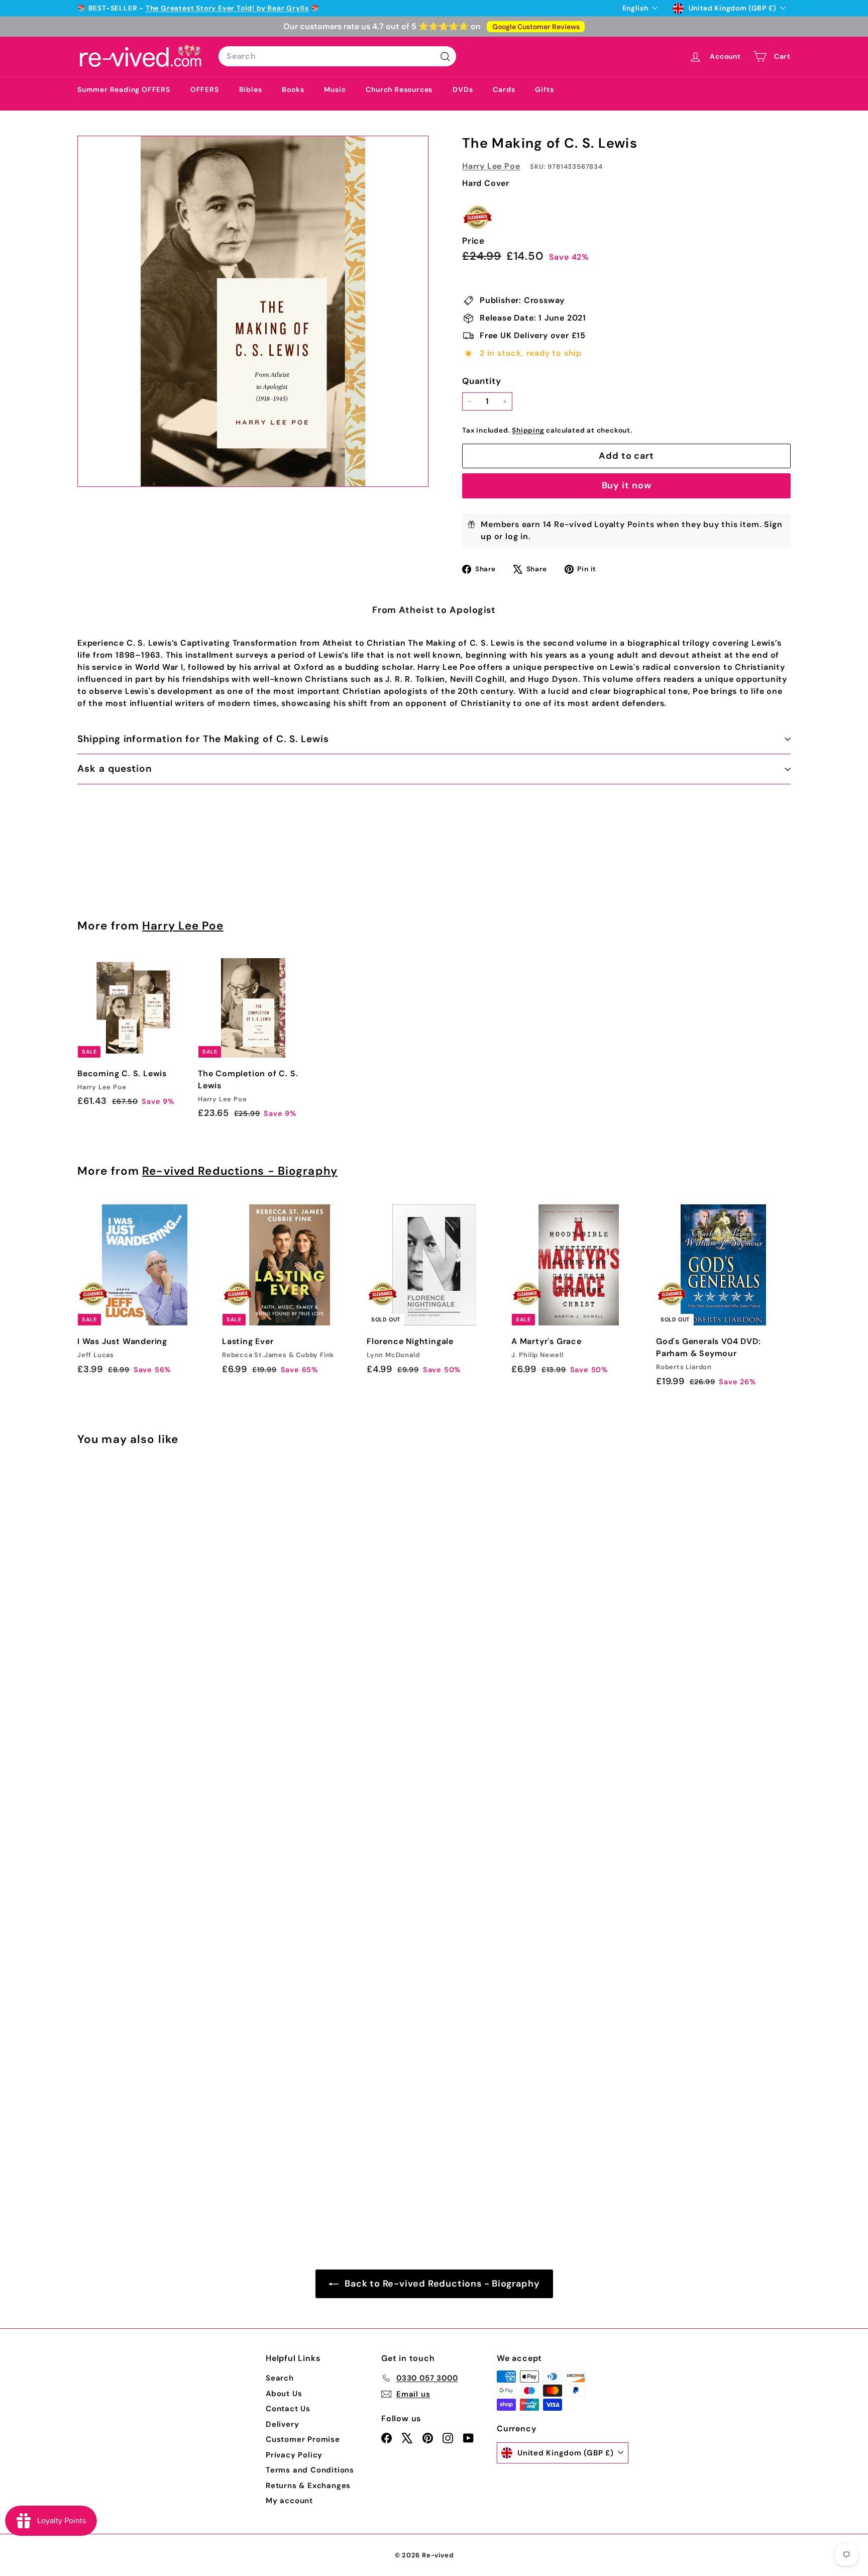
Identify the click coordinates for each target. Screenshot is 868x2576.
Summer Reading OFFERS (124, 89)
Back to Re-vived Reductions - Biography (441, 2284)
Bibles (251, 89)
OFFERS (205, 89)
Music (335, 89)
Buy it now (627, 485)
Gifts (544, 89)
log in (517, 536)
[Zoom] (253, 311)
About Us (284, 2394)
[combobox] (337, 56)
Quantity (481, 381)
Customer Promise (303, 2439)
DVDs (463, 89)
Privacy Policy (294, 2455)
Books (293, 89)
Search (280, 2378)
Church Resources (399, 89)
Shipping (528, 430)
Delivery (282, 2424)
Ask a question (115, 768)
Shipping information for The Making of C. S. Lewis (203, 739)
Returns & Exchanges (308, 2486)
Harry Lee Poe (491, 166)
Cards (504, 89)
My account (289, 2501)
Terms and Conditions (310, 2470)
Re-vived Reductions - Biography (240, 1171)
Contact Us (288, 2409)
